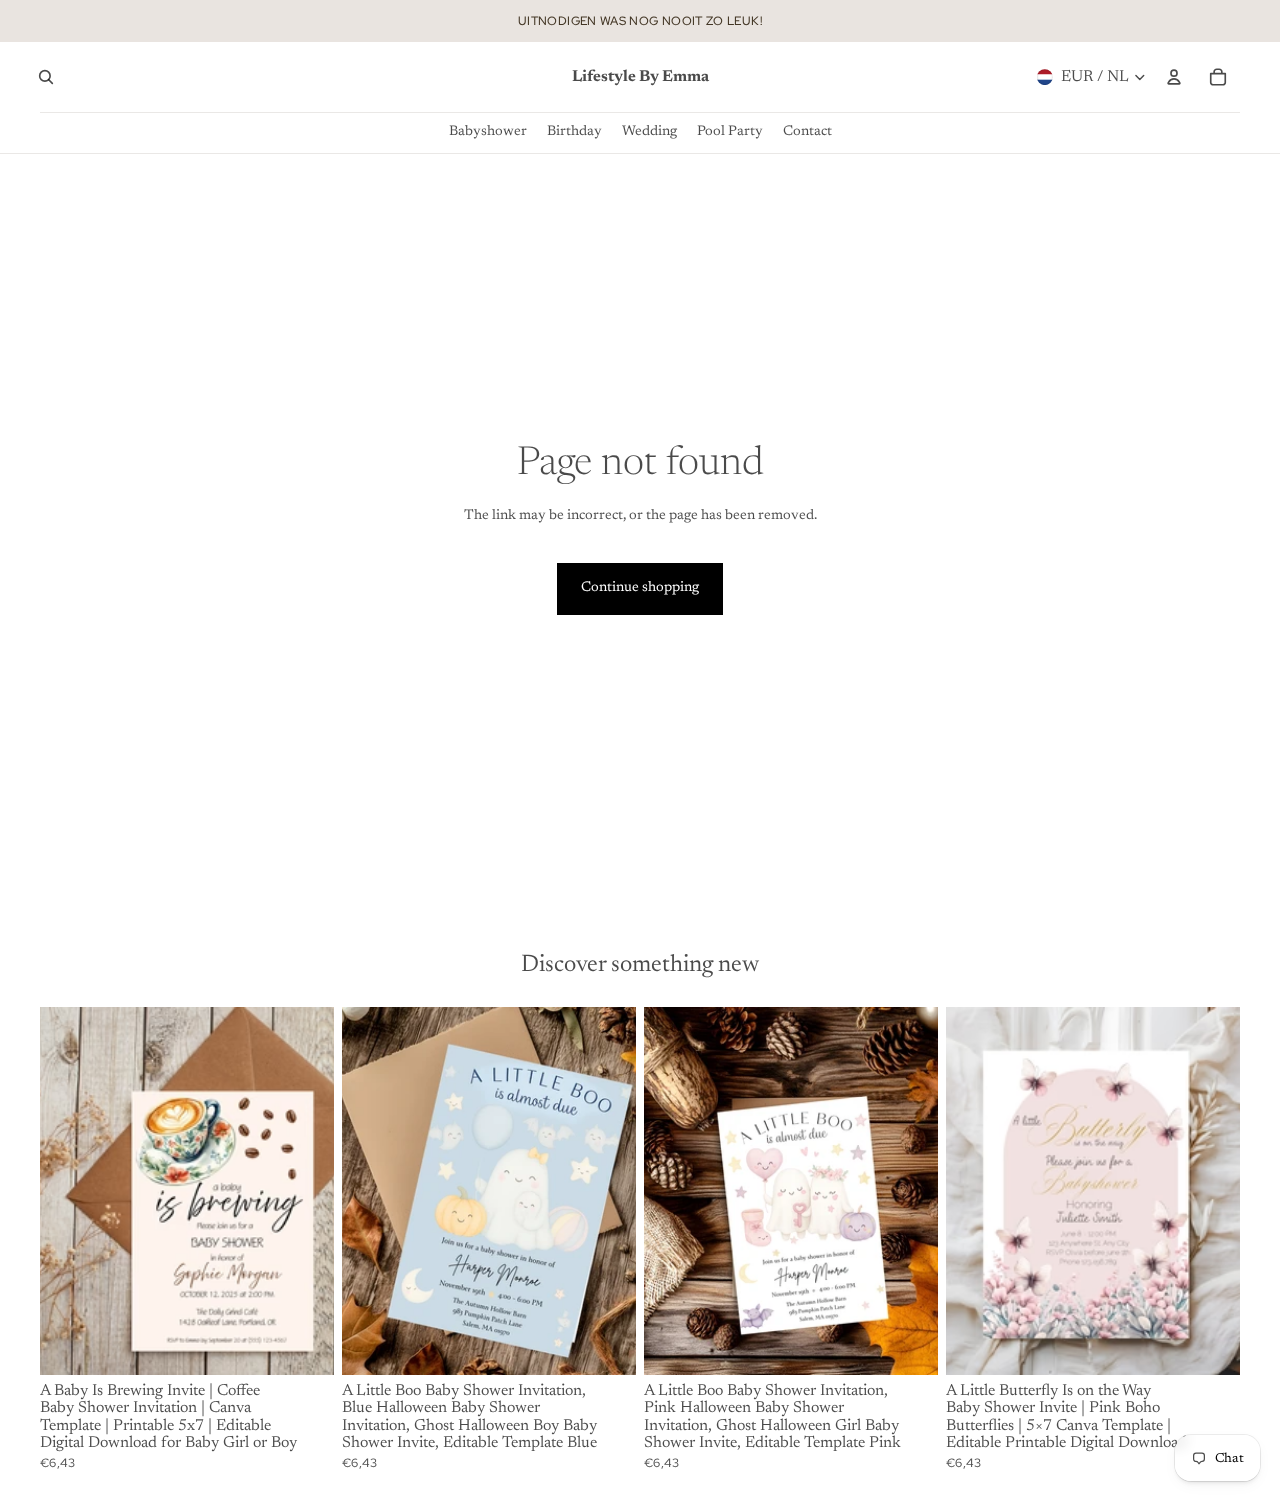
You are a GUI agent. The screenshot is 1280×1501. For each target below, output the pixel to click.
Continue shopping (640, 588)
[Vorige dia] (70, 1190)
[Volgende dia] (304, 1190)
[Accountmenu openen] (1174, 77)
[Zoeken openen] (46, 77)
